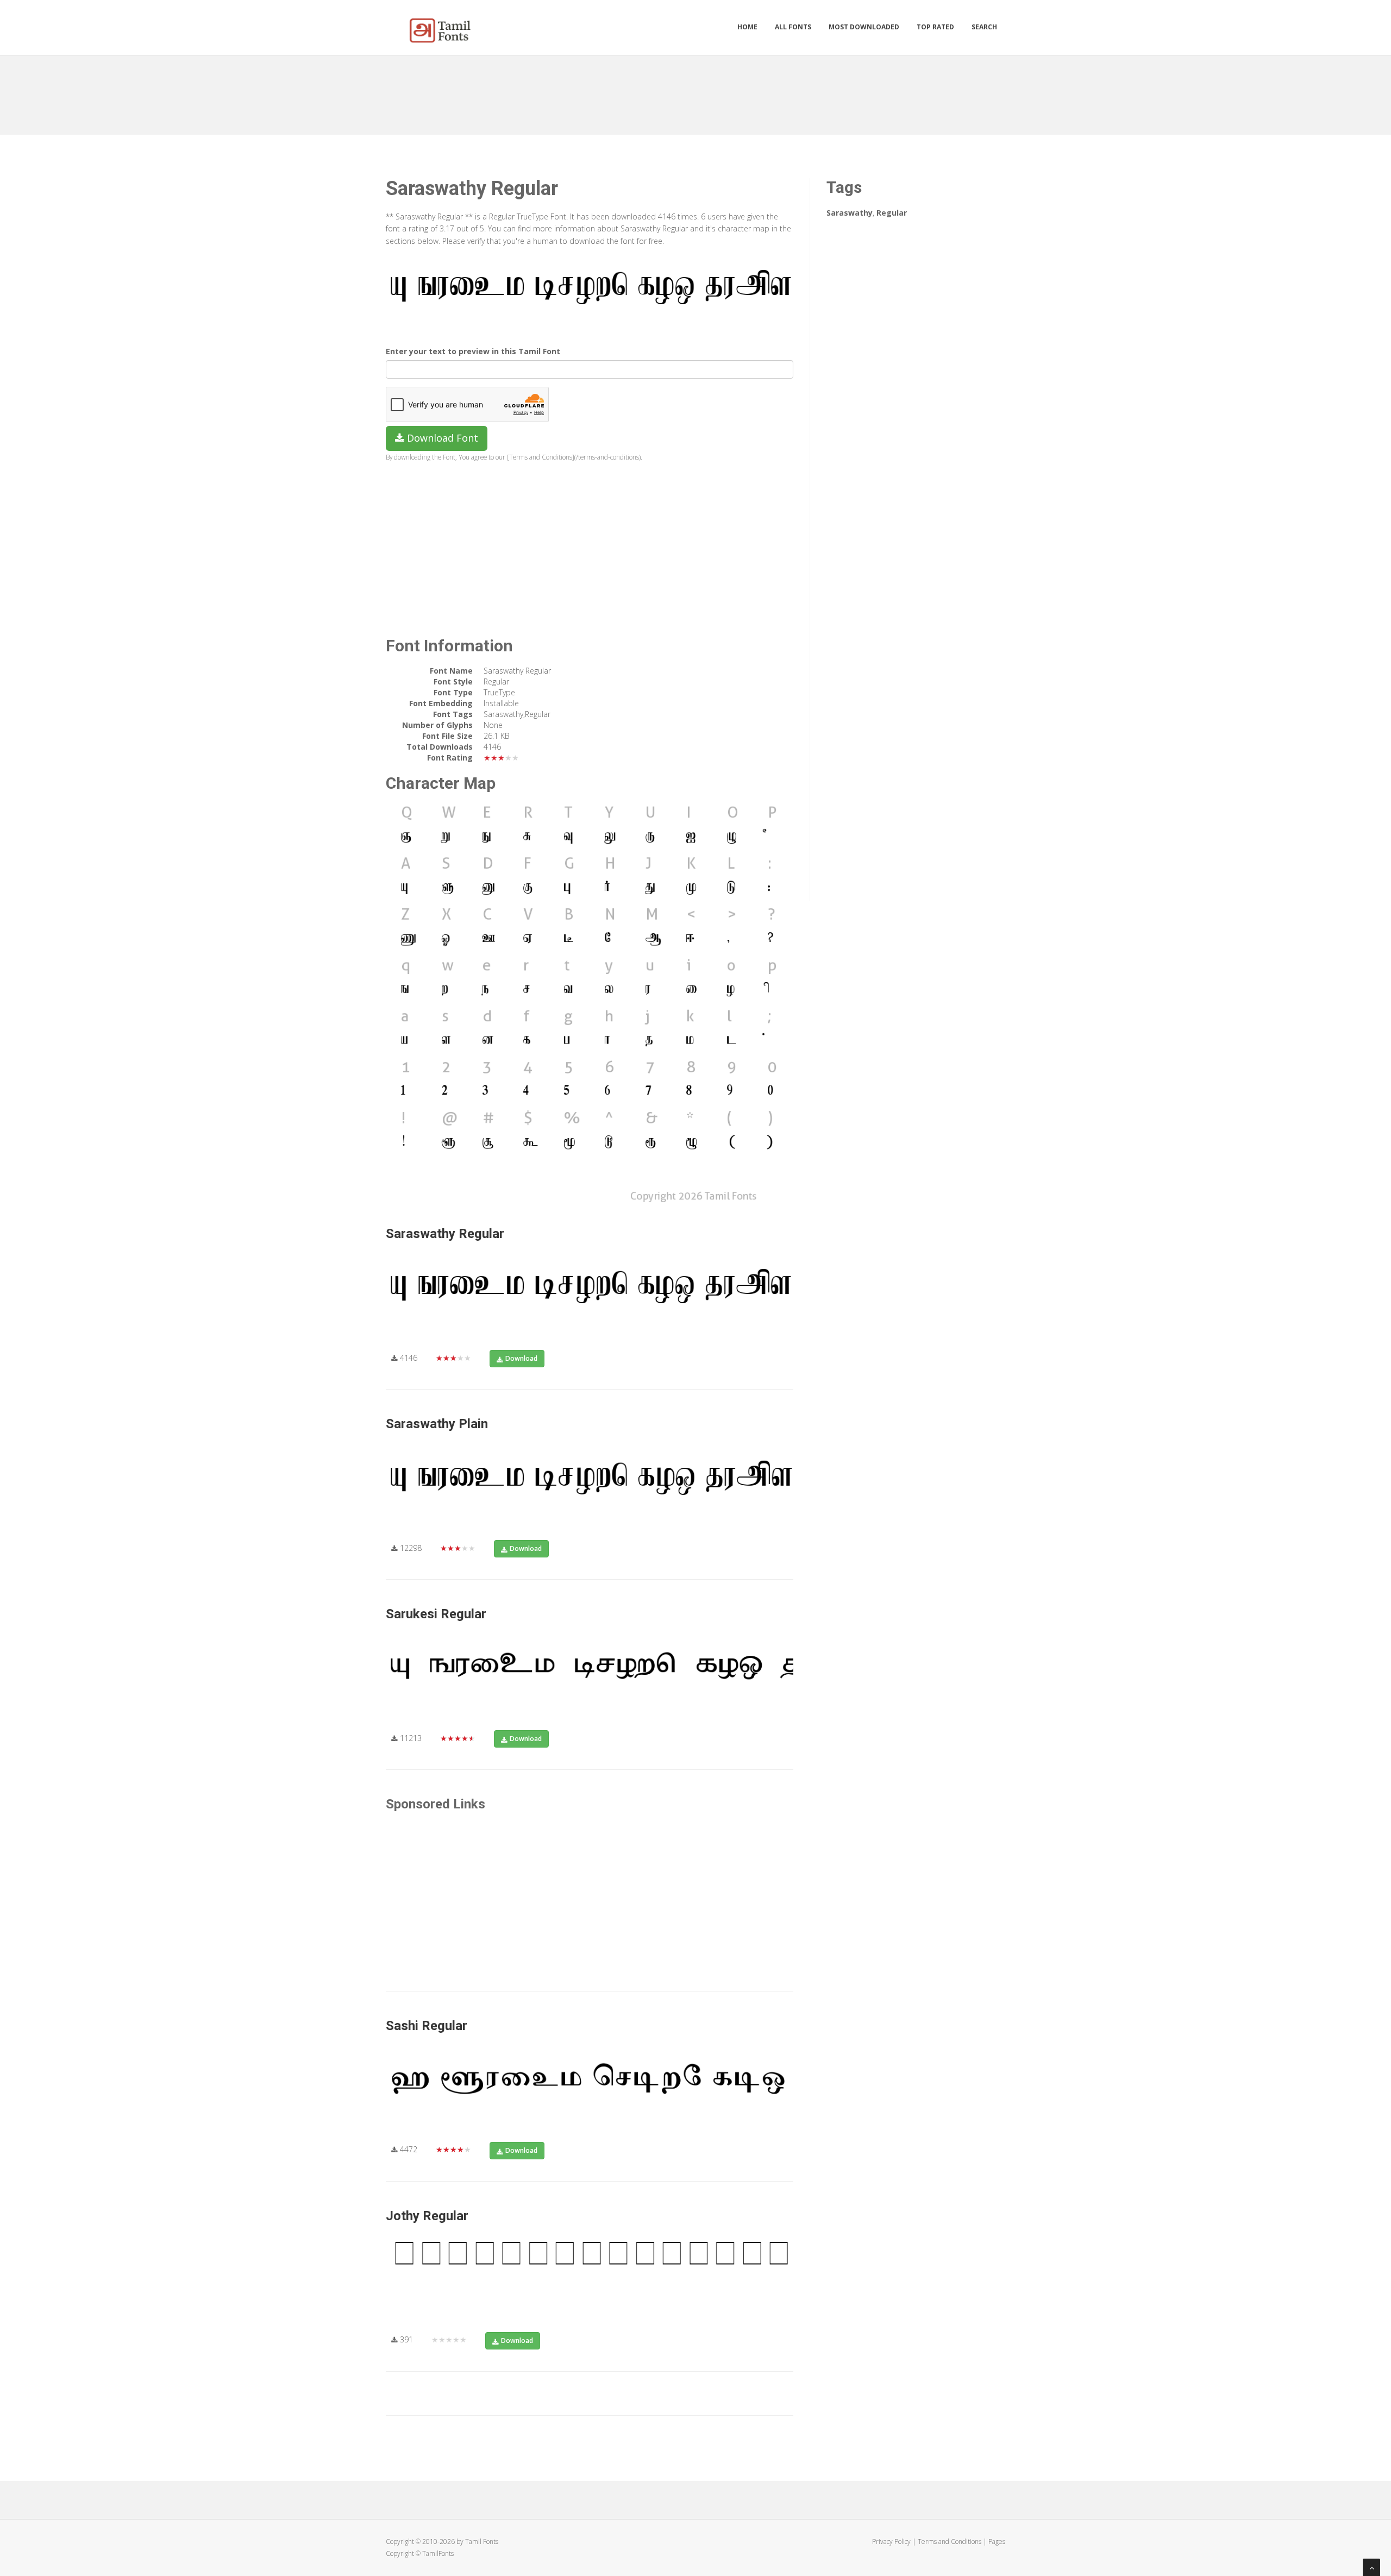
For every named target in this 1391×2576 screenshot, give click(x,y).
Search (984, 27)
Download (521, 1358)
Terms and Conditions (950, 2542)
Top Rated (935, 27)
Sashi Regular (427, 2026)
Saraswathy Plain (437, 1424)
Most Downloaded (864, 27)
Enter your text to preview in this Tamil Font (473, 351)
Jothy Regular (427, 2216)
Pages (997, 2542)
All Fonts (793, 27)
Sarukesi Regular (436, 1614)
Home (747, 27)
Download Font (441, 438)
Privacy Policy (891, 2542)
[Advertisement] (695, 91)
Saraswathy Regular (445, 1234)
